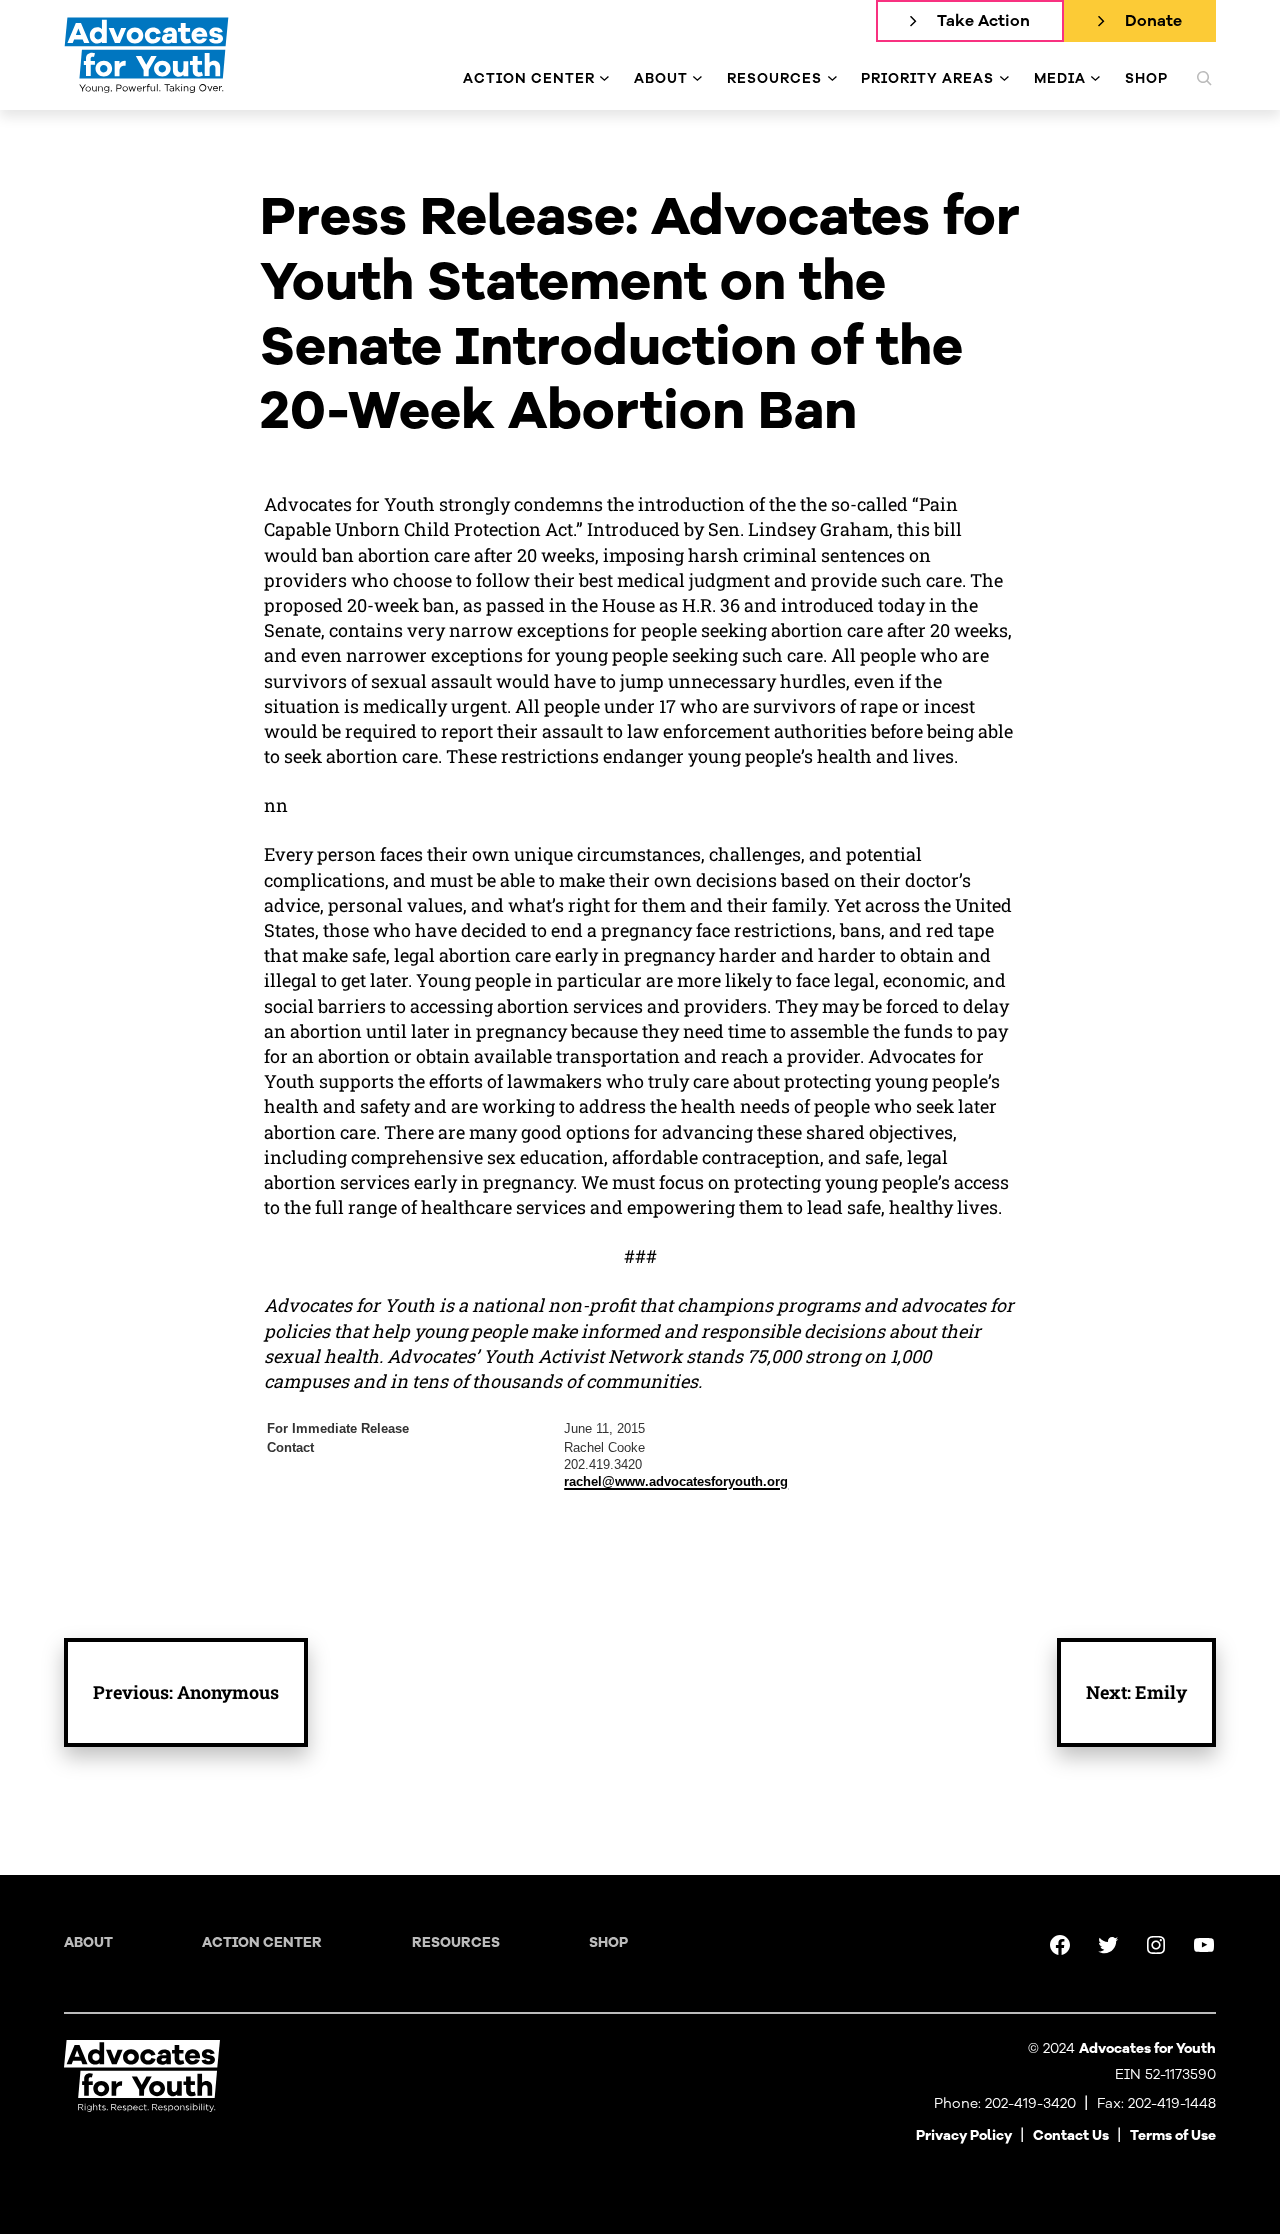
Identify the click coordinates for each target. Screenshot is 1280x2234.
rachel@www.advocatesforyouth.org (676, 1481)
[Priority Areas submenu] (1004, 78)
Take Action (983, 21)
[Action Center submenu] (604, 78)
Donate (1153, 21)
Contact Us (1071, 2135)
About (88, 1942)
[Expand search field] (1204, 78)
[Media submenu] (1095, 78)
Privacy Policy (964, 2135)
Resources (456, 1942)
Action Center (262, 1942)
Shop (608, 1942)
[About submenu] (697, 78)
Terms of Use (1173, 2135)
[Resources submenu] (832, 78)
